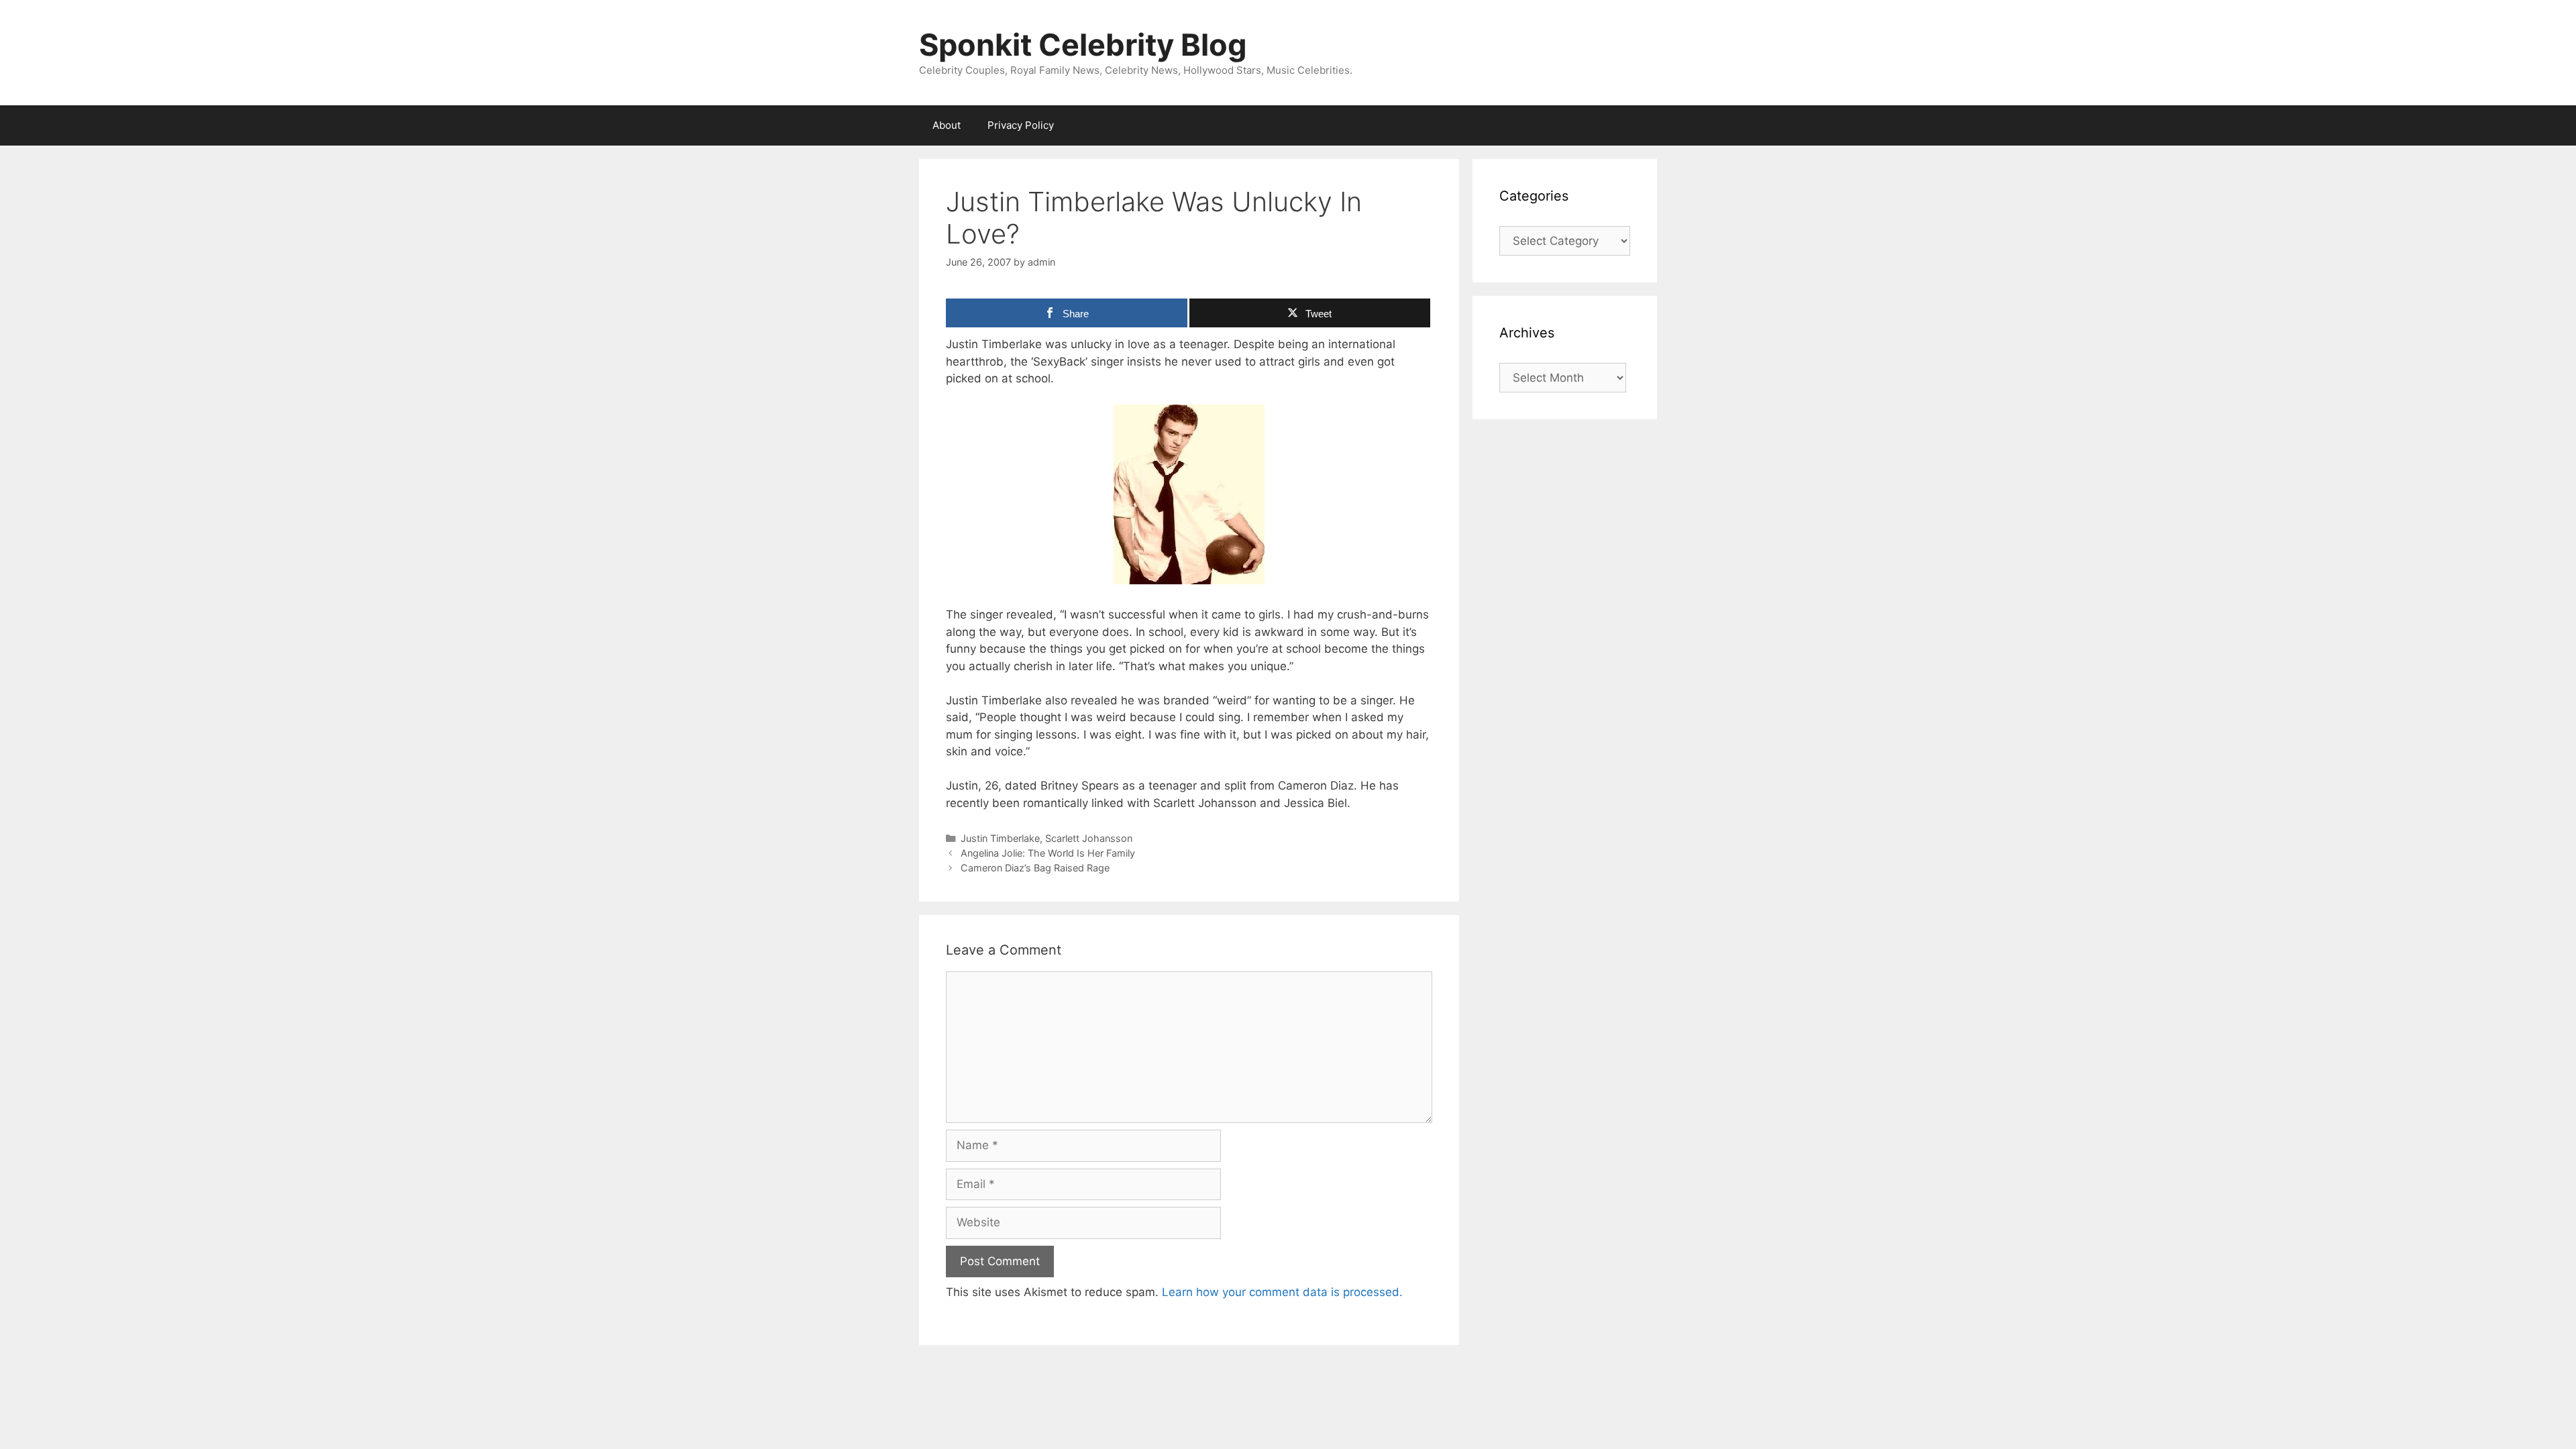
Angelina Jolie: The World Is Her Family (1048, 853)
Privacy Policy (1021, 125)
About (947, 125)
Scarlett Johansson (1089, 838)
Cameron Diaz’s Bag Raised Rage (1035, 868)
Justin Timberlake (1000, 838)
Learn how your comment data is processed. (1282, 1292)
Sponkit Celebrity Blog (1083, 45)
